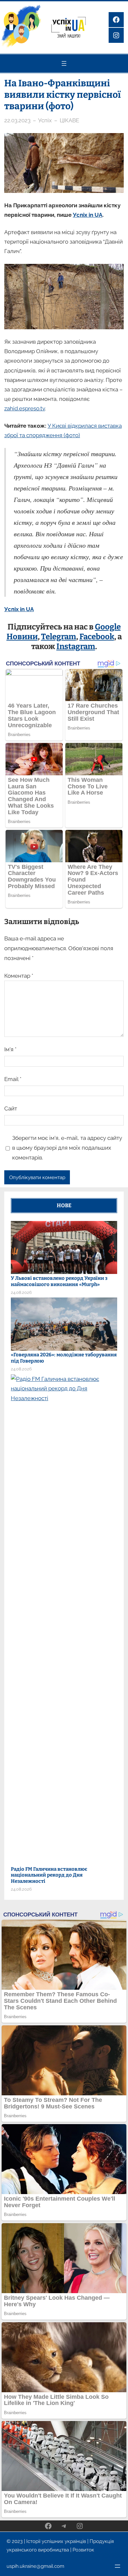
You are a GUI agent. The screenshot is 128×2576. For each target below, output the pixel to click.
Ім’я (10, 1049)
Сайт (11, 1108)
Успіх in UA (88, 215)
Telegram (59, 637)
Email (13, 1079)
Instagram (76, 646)
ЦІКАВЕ (69, 120)
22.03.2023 (17, 120)
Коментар (19, 976)
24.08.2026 (21, 1292)
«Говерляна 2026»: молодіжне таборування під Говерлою (64, 1358)
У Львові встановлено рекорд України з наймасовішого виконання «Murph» (59, 1281)
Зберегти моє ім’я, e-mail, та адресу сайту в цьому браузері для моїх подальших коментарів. (67, 1148)
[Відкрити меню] (64, 63)
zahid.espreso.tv (25, 408)
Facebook (97, 637)
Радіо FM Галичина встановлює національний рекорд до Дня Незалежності (49, 1875)
